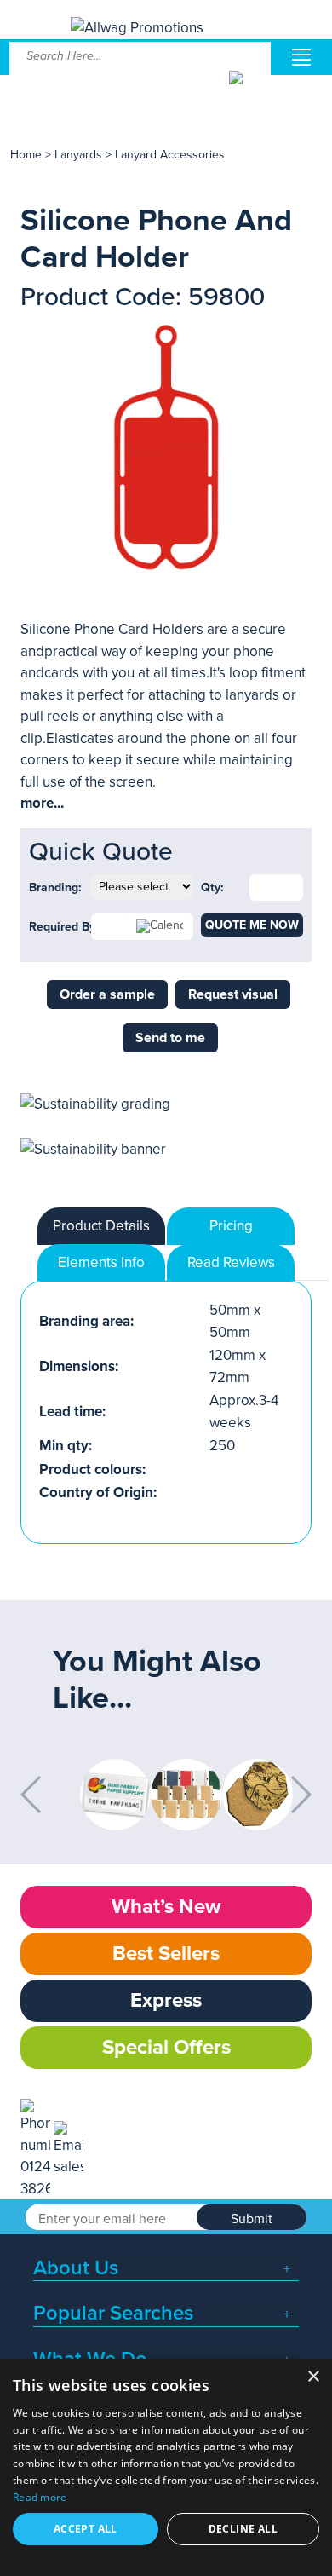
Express (166, 2000)
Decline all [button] (243, 2529)
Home (26, 155)
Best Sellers (166, 1954)
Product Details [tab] (101, 1226)
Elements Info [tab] (101, 1262)
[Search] (249, 90)
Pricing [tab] (231, 1226)
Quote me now (252, 925)
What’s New (166, 1907)
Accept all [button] (86, 2529)
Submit (252, 2219)
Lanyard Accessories (170, 155)
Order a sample (107, 994)
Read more (40, 2497)
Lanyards (78, 155)
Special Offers (166, 2047)
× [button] (313, 2377)
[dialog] (166, 2467)
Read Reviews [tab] (231, 1262)
